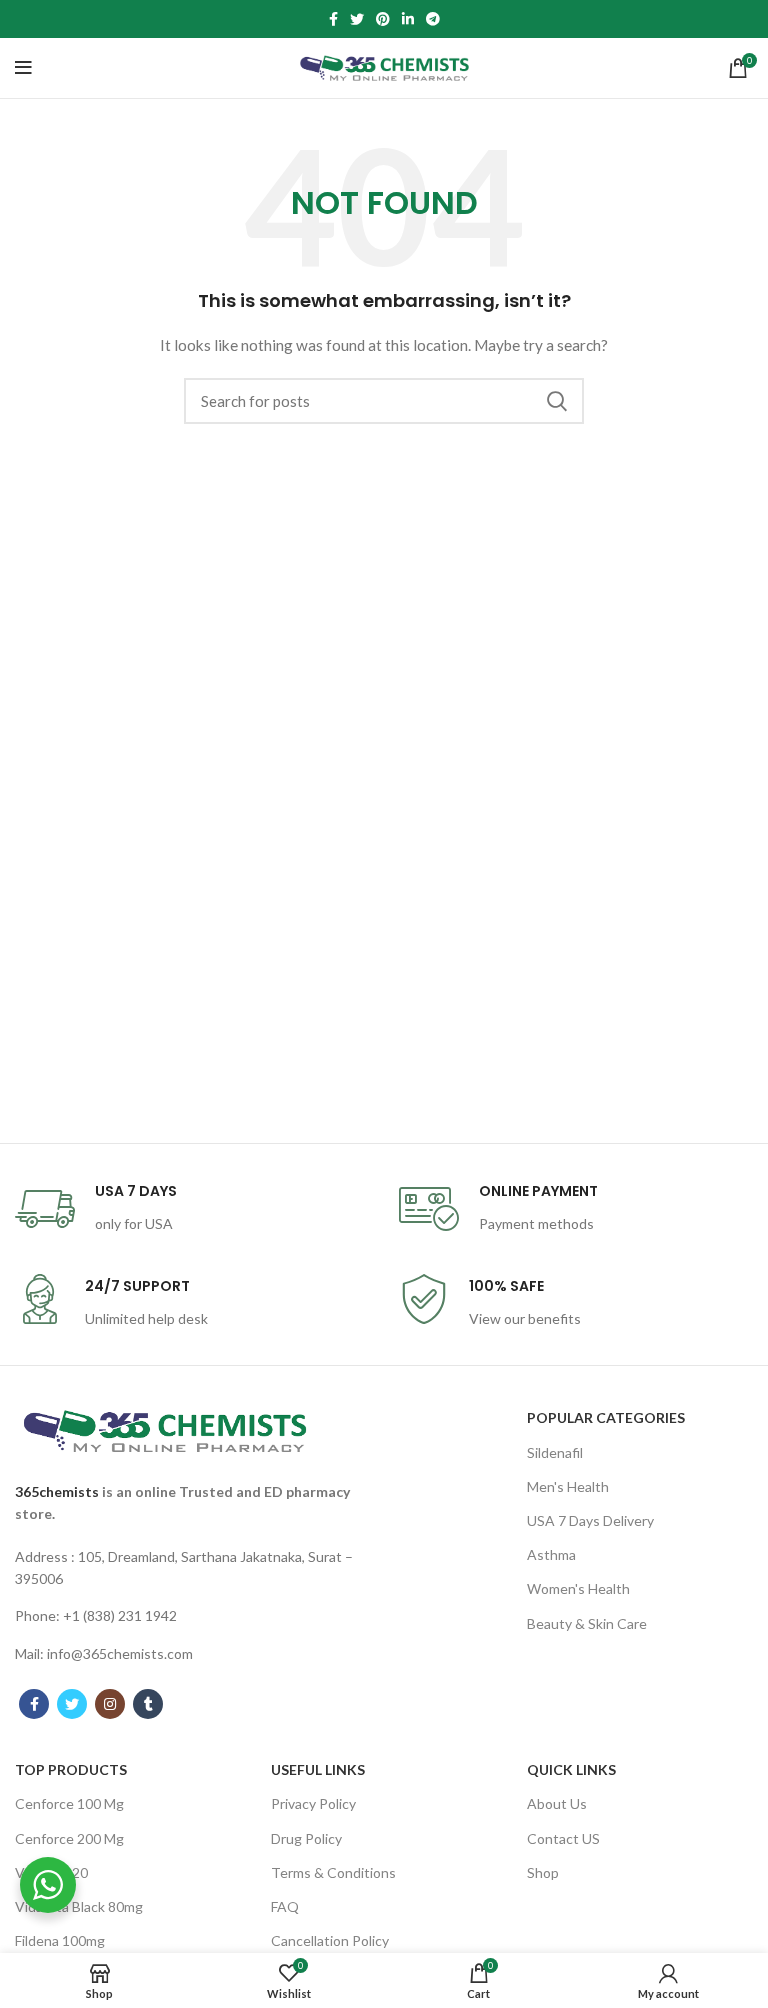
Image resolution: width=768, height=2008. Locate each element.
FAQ (285, 1906)
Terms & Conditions (333, 1872)
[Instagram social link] (110, 1704)
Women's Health (578, 1588)
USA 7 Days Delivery (590, 1520)
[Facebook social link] (333, 19)
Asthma (551, 1554)
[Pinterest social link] (383, 19)
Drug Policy (306, 1838)
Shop (543, 1872)
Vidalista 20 (51, 1872)
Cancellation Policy (330, 1940)
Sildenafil (555, 1452)
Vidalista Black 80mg (79, 1906)
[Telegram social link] (433, 19)
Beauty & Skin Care (587, 1623)
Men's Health (568, 1486)
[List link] (192, 1568)
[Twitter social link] (357, 19)
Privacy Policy (313, 1803)
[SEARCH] (557, 401)
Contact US (563, 1838)
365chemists (57, 1491)
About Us (557, 1803)
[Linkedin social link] (408, 19)
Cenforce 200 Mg (69, 1838)
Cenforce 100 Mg (69, 1803)
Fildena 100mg (60, 1940)
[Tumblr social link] (148, 1704)
